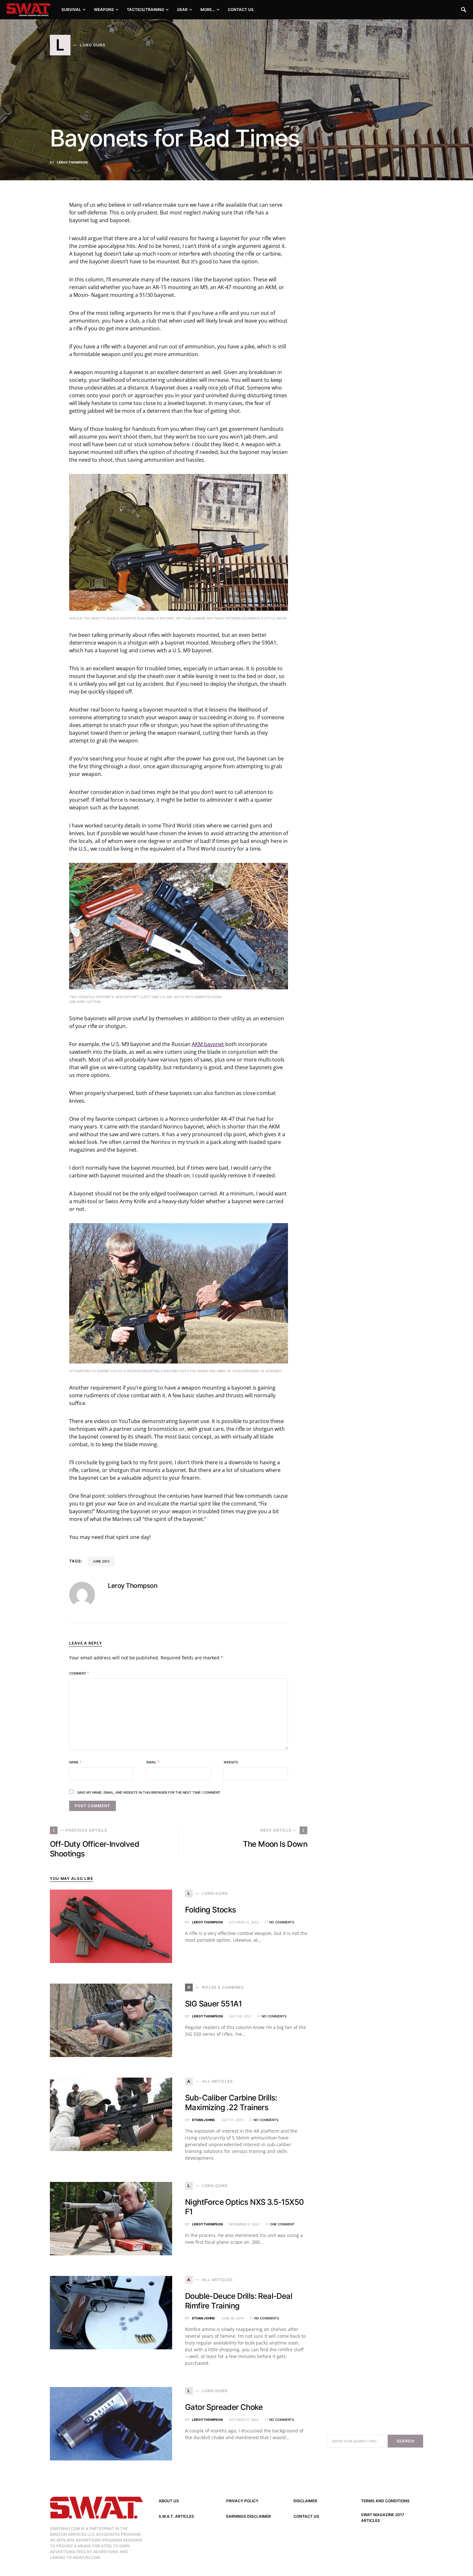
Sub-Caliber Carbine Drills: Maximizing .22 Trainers (231, 2103)
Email (153, 1762)
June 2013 (101, 1561)
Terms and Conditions (385, 2501)
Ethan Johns (204, 2120)
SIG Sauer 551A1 (213, 2004)
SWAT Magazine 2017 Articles (383, 2518)
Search (405, 2441)
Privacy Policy (242, 2501)
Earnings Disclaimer (249, 2516)
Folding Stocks (211, 1910)
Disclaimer (305, 2501)
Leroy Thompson (72, 162)
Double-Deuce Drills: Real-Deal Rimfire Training (239, 2301)
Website (231, 1762)
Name (75, 1762)
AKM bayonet (208, 1044)
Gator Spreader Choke (224, 2407)
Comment (79, 1673)
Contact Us (306, 2516)
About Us (169, 2501)
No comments (282, 1922)
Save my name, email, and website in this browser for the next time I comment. (149, 1792)
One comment (282, 2224)
